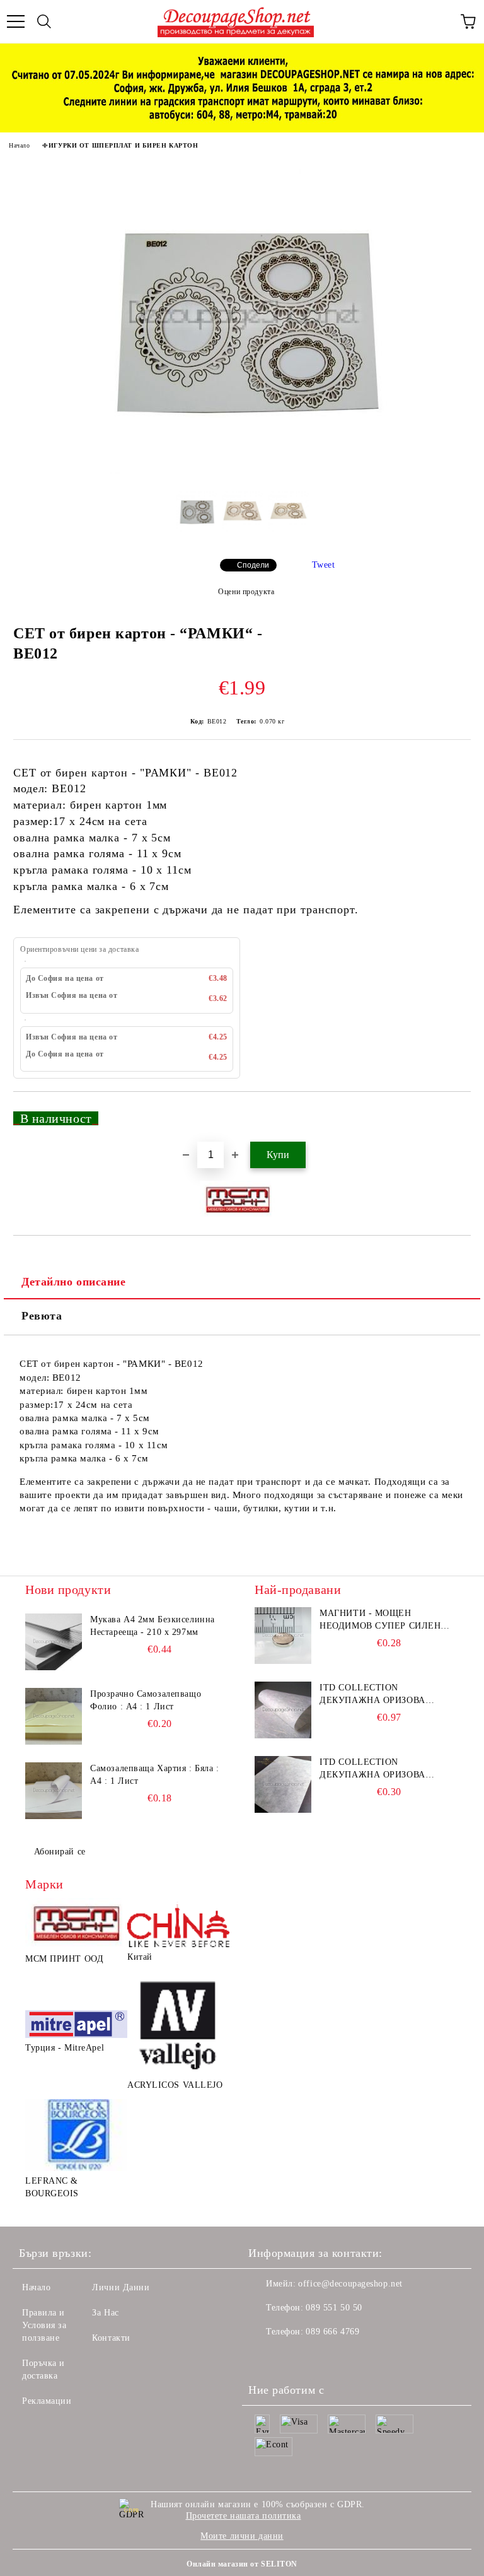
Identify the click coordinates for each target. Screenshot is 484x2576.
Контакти (111, 2338)
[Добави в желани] (453, 1113)
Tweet (324, 565)
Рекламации (47, 2401)
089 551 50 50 (334, 2308)
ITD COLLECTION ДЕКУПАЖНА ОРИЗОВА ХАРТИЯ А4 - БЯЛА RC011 (377, 1695)
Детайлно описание (74, 1282)
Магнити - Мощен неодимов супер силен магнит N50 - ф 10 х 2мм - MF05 (383, 1620)
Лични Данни (121, 2287)
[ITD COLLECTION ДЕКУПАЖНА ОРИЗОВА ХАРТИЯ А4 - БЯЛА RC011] (283, 1710)
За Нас (105, 2313)
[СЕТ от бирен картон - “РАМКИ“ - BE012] (242, 471)
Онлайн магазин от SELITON (242, 2564)
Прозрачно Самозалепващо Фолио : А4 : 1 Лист (146, 1700)
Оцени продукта (246, 592)
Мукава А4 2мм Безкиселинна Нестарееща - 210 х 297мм (153, 1626)
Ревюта (42, 1316)
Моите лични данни (242, 2536)
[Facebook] (265, 2357)
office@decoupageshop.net (350, 2284)
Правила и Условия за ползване (44, 2325)
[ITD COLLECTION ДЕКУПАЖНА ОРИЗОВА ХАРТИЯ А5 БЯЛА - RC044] (283, 1784)
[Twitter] (292, 2357)
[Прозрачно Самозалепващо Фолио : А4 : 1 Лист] (54, 1716)
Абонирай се (60, 1852)
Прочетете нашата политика (244, 2516)
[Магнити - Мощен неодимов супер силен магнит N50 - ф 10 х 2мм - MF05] (283, 1636)
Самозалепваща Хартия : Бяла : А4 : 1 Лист (154, 1775)
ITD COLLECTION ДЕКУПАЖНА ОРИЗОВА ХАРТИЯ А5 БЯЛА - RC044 (377, 1769)
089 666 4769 (332, 2332)
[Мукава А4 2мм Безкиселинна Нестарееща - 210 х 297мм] (54, 1642)
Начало (19, 145)
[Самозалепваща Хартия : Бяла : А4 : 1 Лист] (54, 1791)
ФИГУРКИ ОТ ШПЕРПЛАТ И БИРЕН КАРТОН (120, 145)
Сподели (253, 565)
